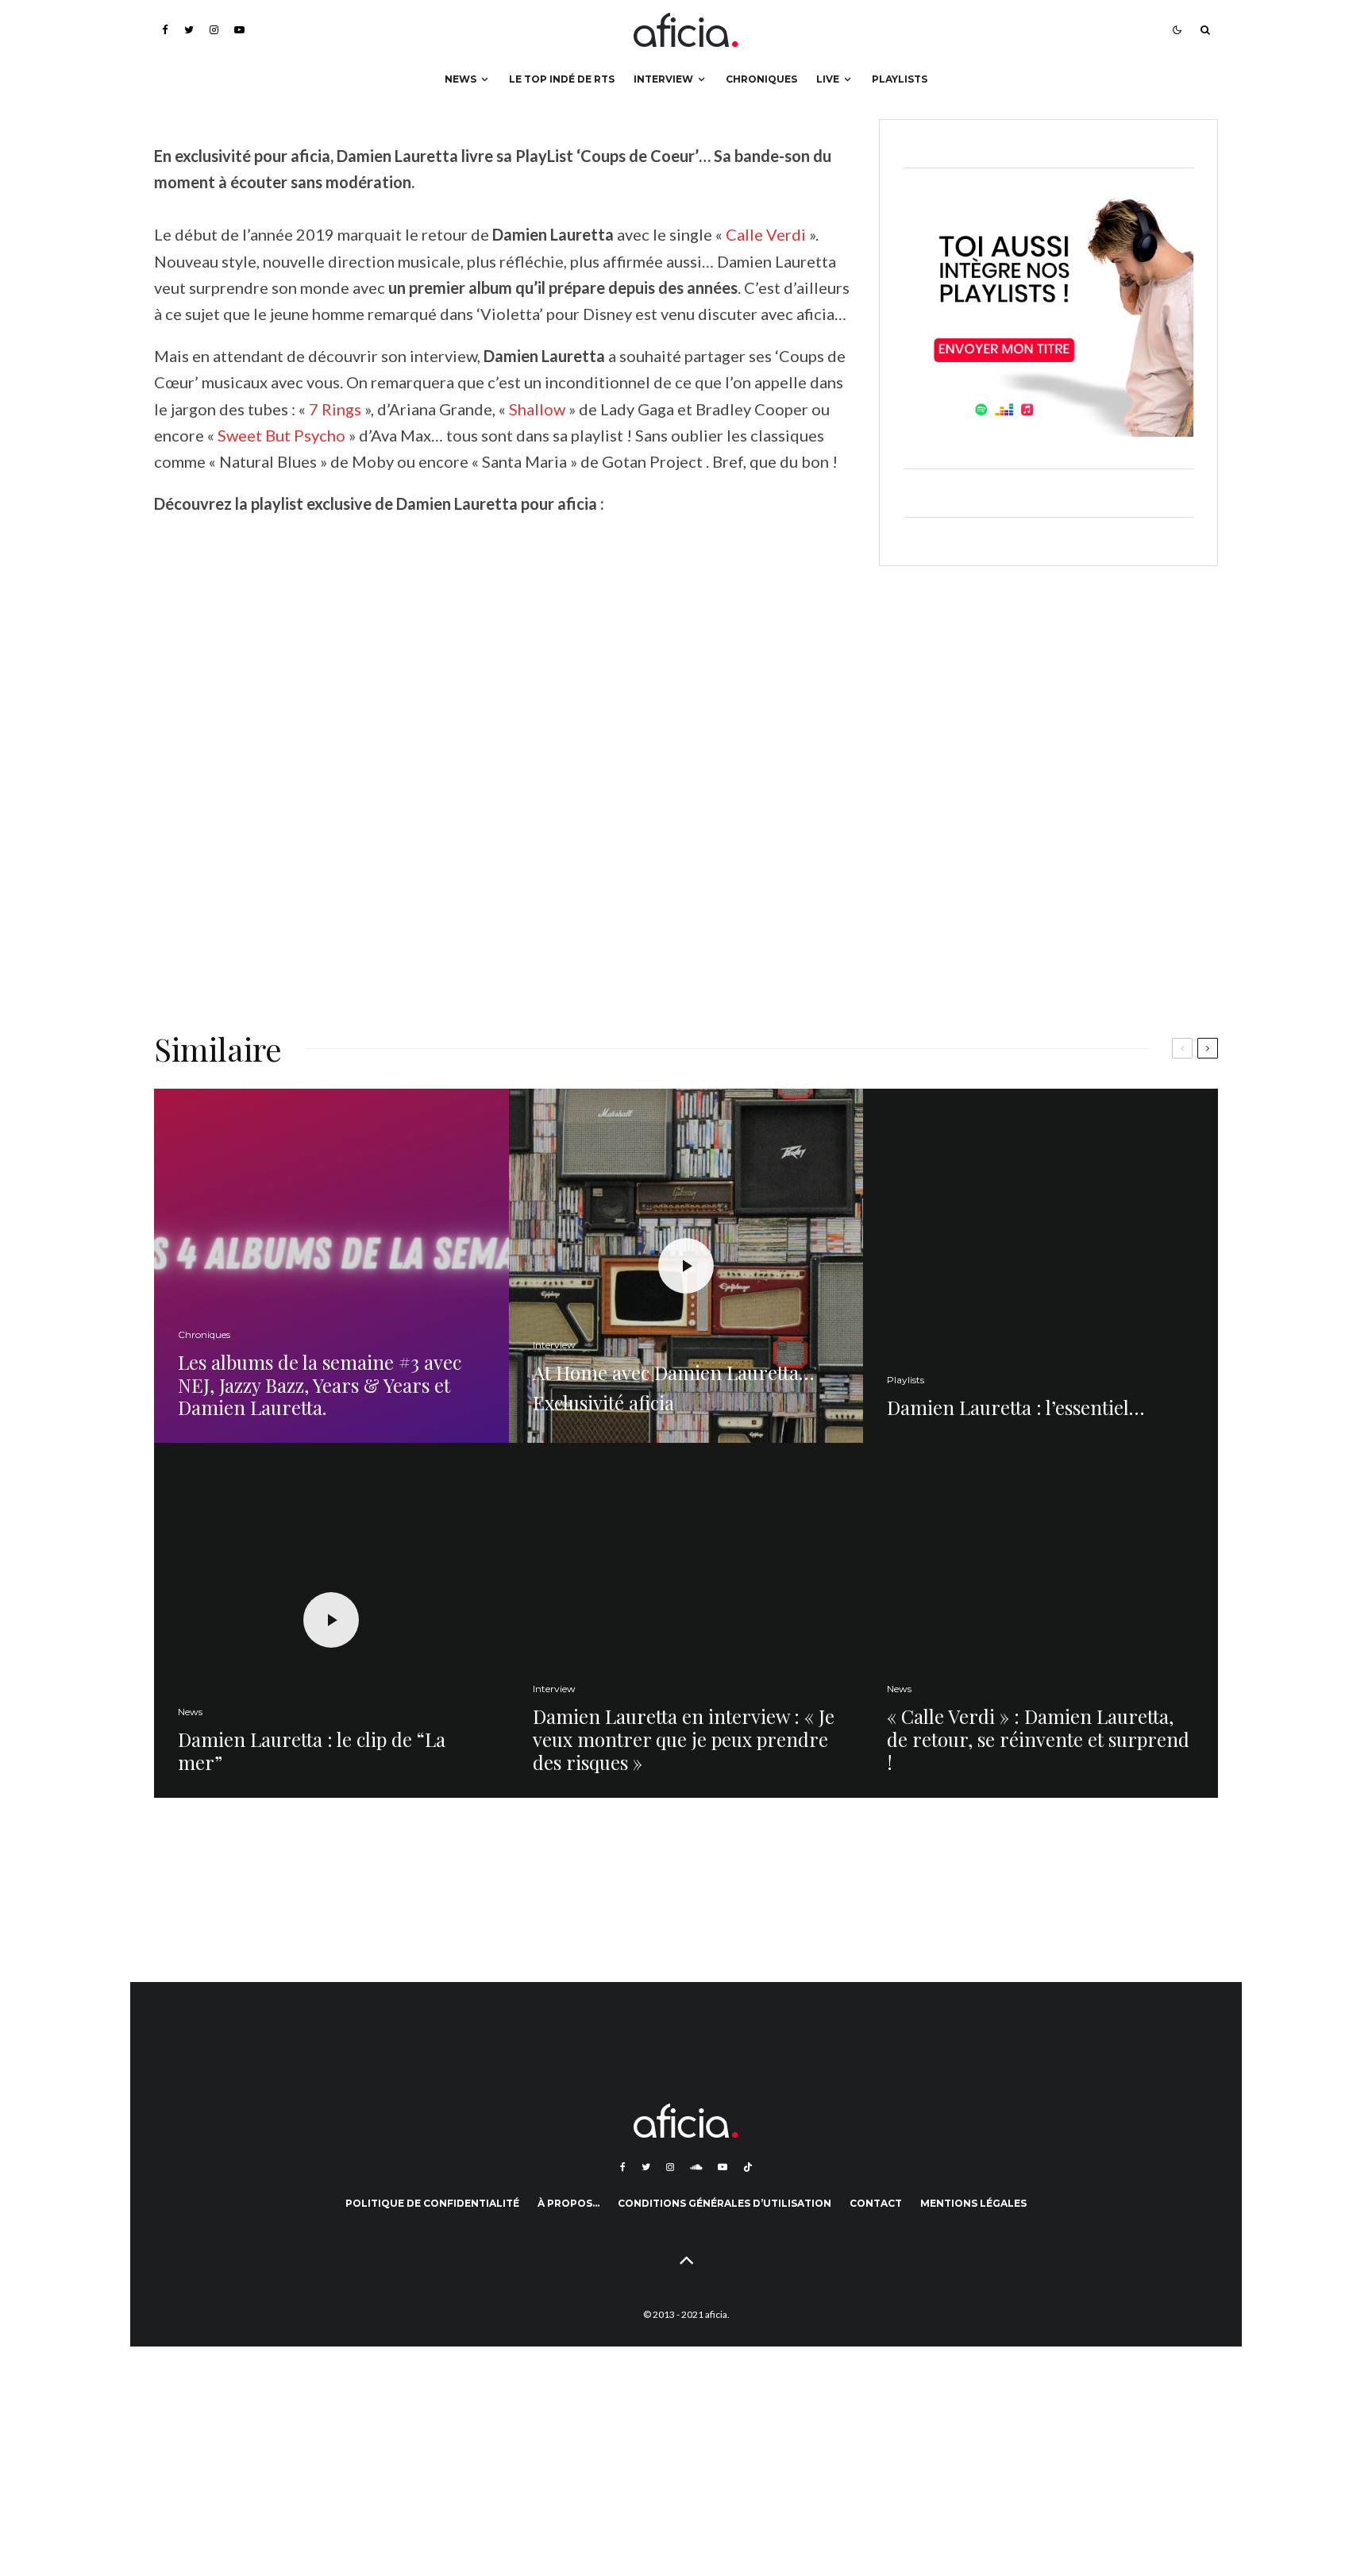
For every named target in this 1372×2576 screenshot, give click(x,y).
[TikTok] (748, 2167)
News (461, 79)
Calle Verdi (766, 234)
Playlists (900, 79)
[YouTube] (239, 30)
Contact (876, 2203)
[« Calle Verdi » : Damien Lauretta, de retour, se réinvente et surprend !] (1041, 1620)
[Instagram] (214, 30)
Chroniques (761, 79)
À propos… (568, 2203)
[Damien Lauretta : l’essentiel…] (1041, 1266)
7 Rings (337, 409)
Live (828, 79)
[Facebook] (165, 30)
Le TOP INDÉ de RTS (562, 79)
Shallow (537, 409)
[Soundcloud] (696, 2167)
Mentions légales (973, 2203)
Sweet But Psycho (281, 435)
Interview (663, 79)
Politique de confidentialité (432, 2203)
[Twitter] (189, 30)
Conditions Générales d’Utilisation (725, 2203)
